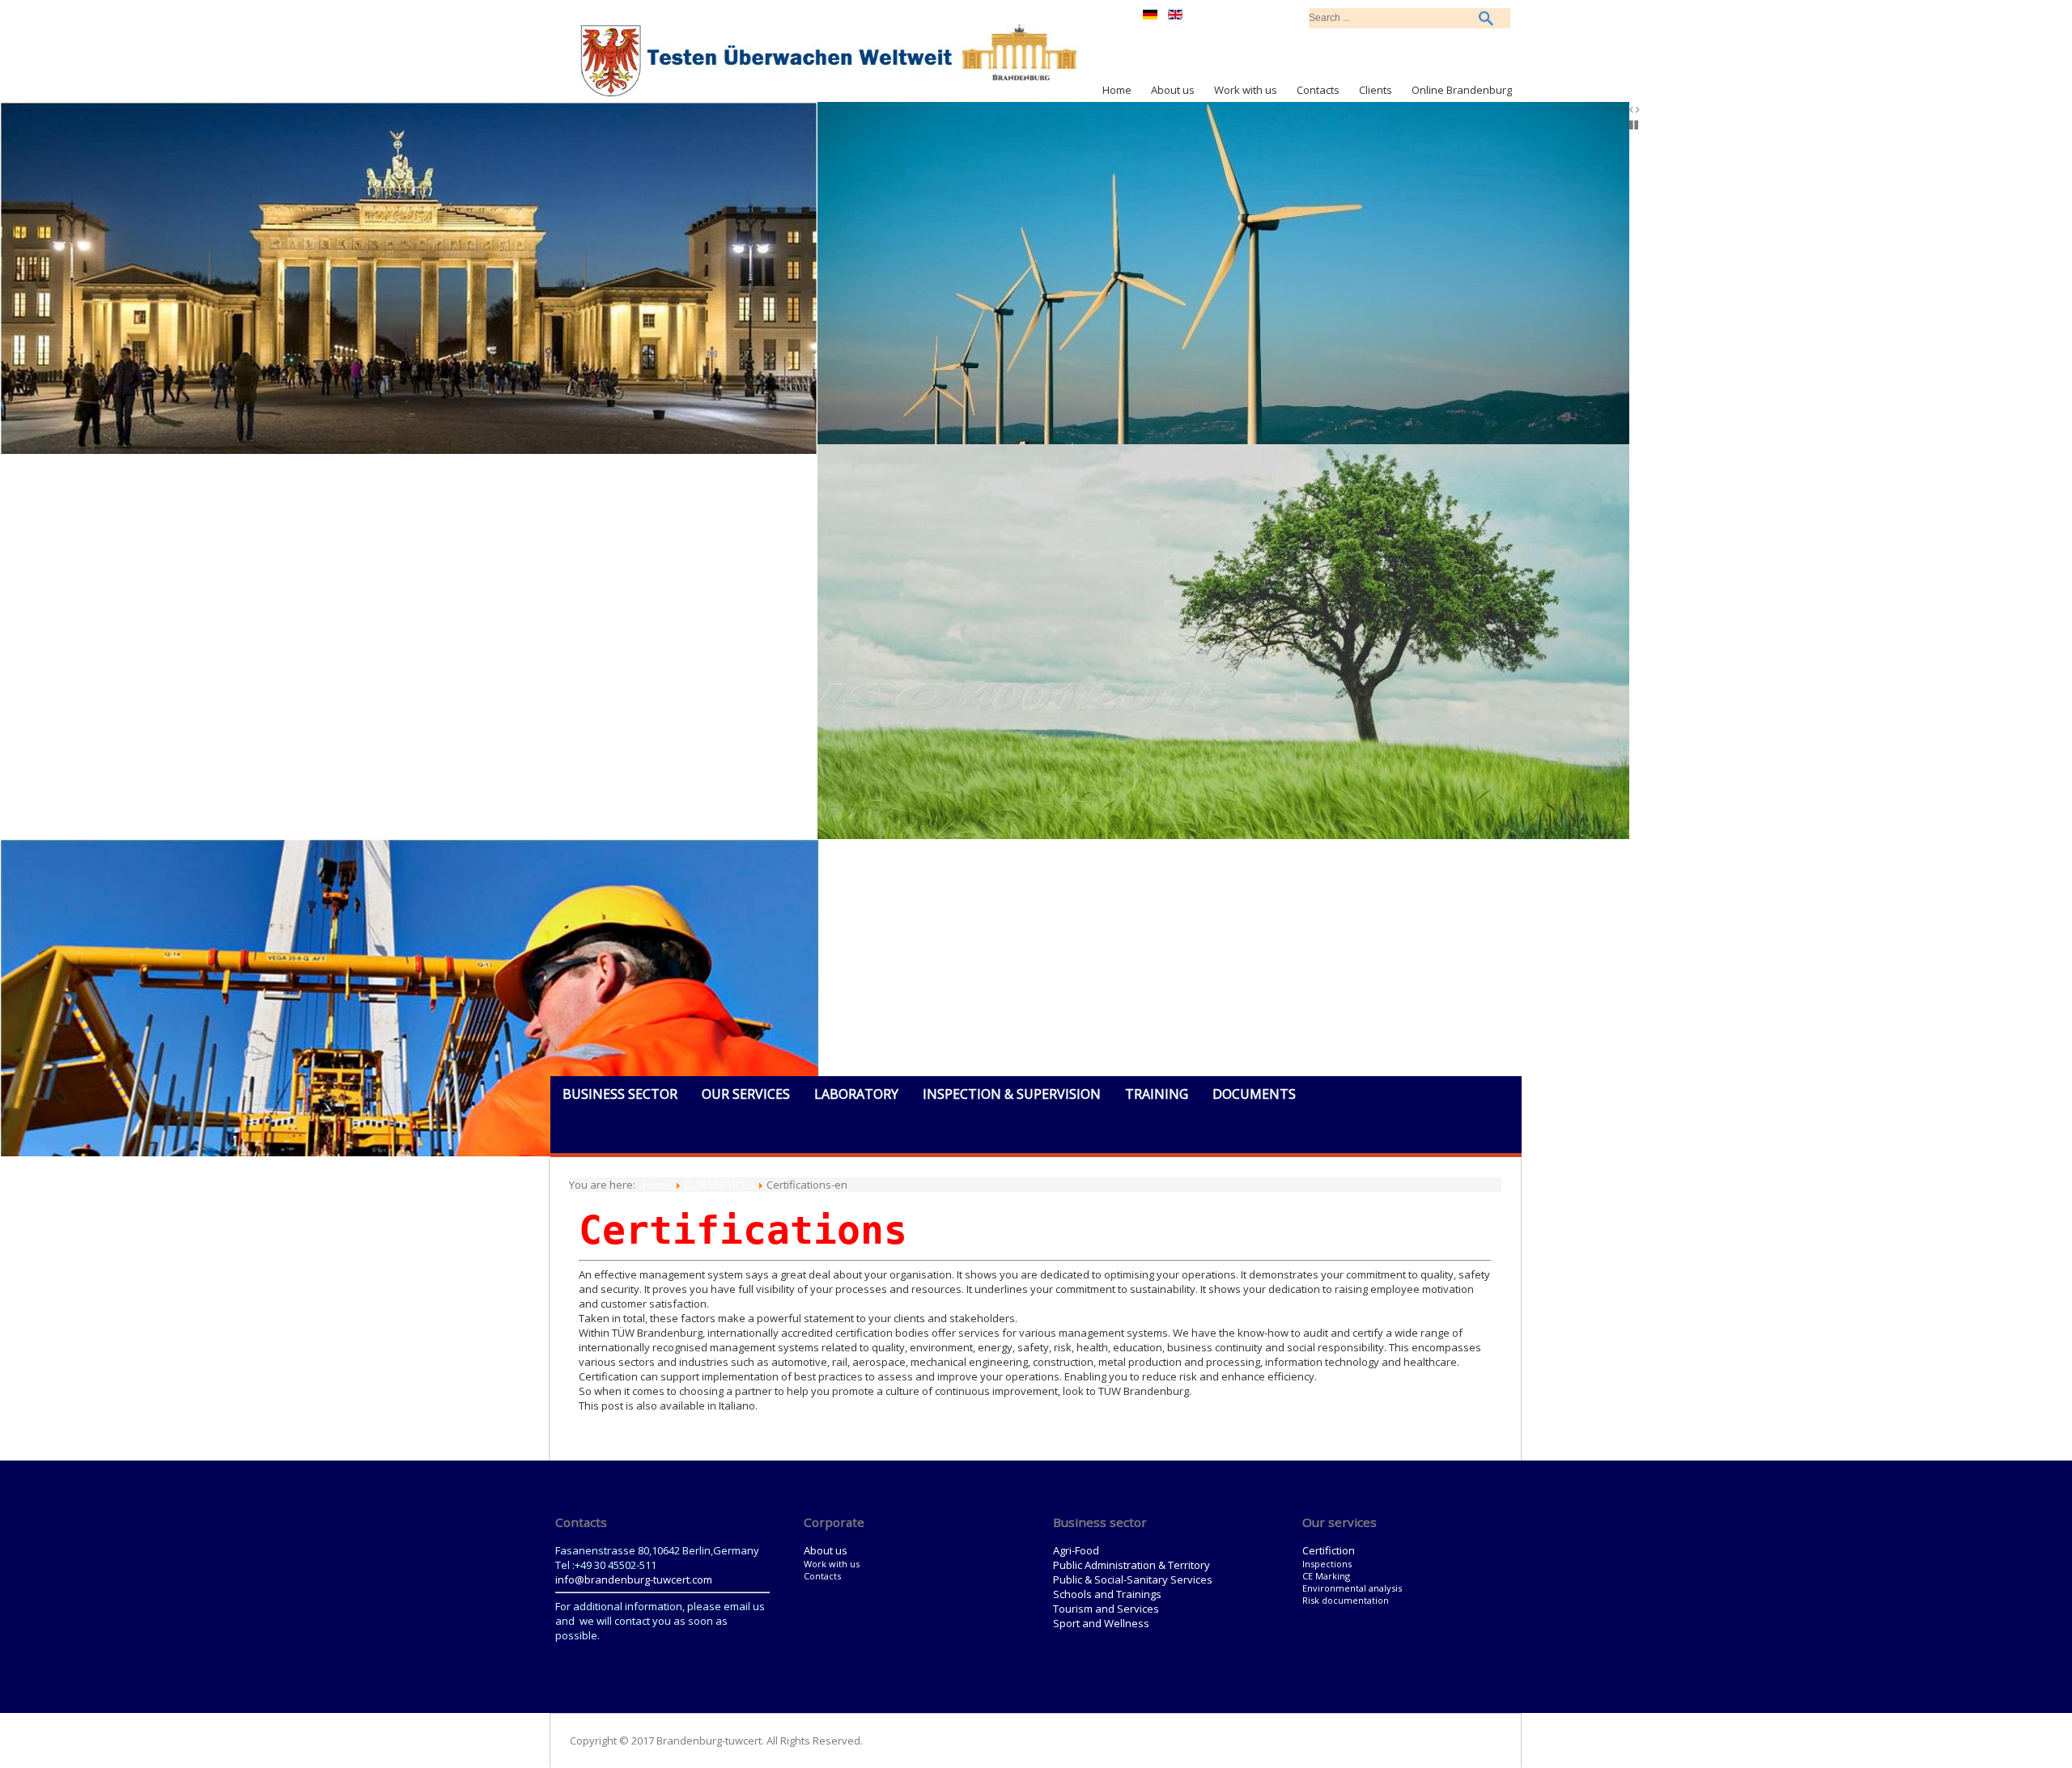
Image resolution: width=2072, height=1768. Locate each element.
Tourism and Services (1106, 1609)
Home (1117, 90)
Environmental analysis (1352, 1588)
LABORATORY (856, 1094)
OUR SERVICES (746, 1094)
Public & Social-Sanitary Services (1133, 1579)
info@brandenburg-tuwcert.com (634, 1579)
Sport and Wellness (1101, 1623)
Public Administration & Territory (1132, 1565)
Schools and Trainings (1107, 1594)
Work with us (1246, 90)
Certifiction (1329, 1550)
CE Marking (1326, 1576)
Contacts (1318, 90)
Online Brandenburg (1462, 90)
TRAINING (1157, 1094)
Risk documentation (1346, 1600)
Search (1486, 18)
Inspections (1327, 1564)
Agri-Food (1076, 1550)
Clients (1376, 90)
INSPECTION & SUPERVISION (1012, 1094)
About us (1173, 90)
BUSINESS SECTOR (620, 1094)
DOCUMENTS (1254, 1094)
